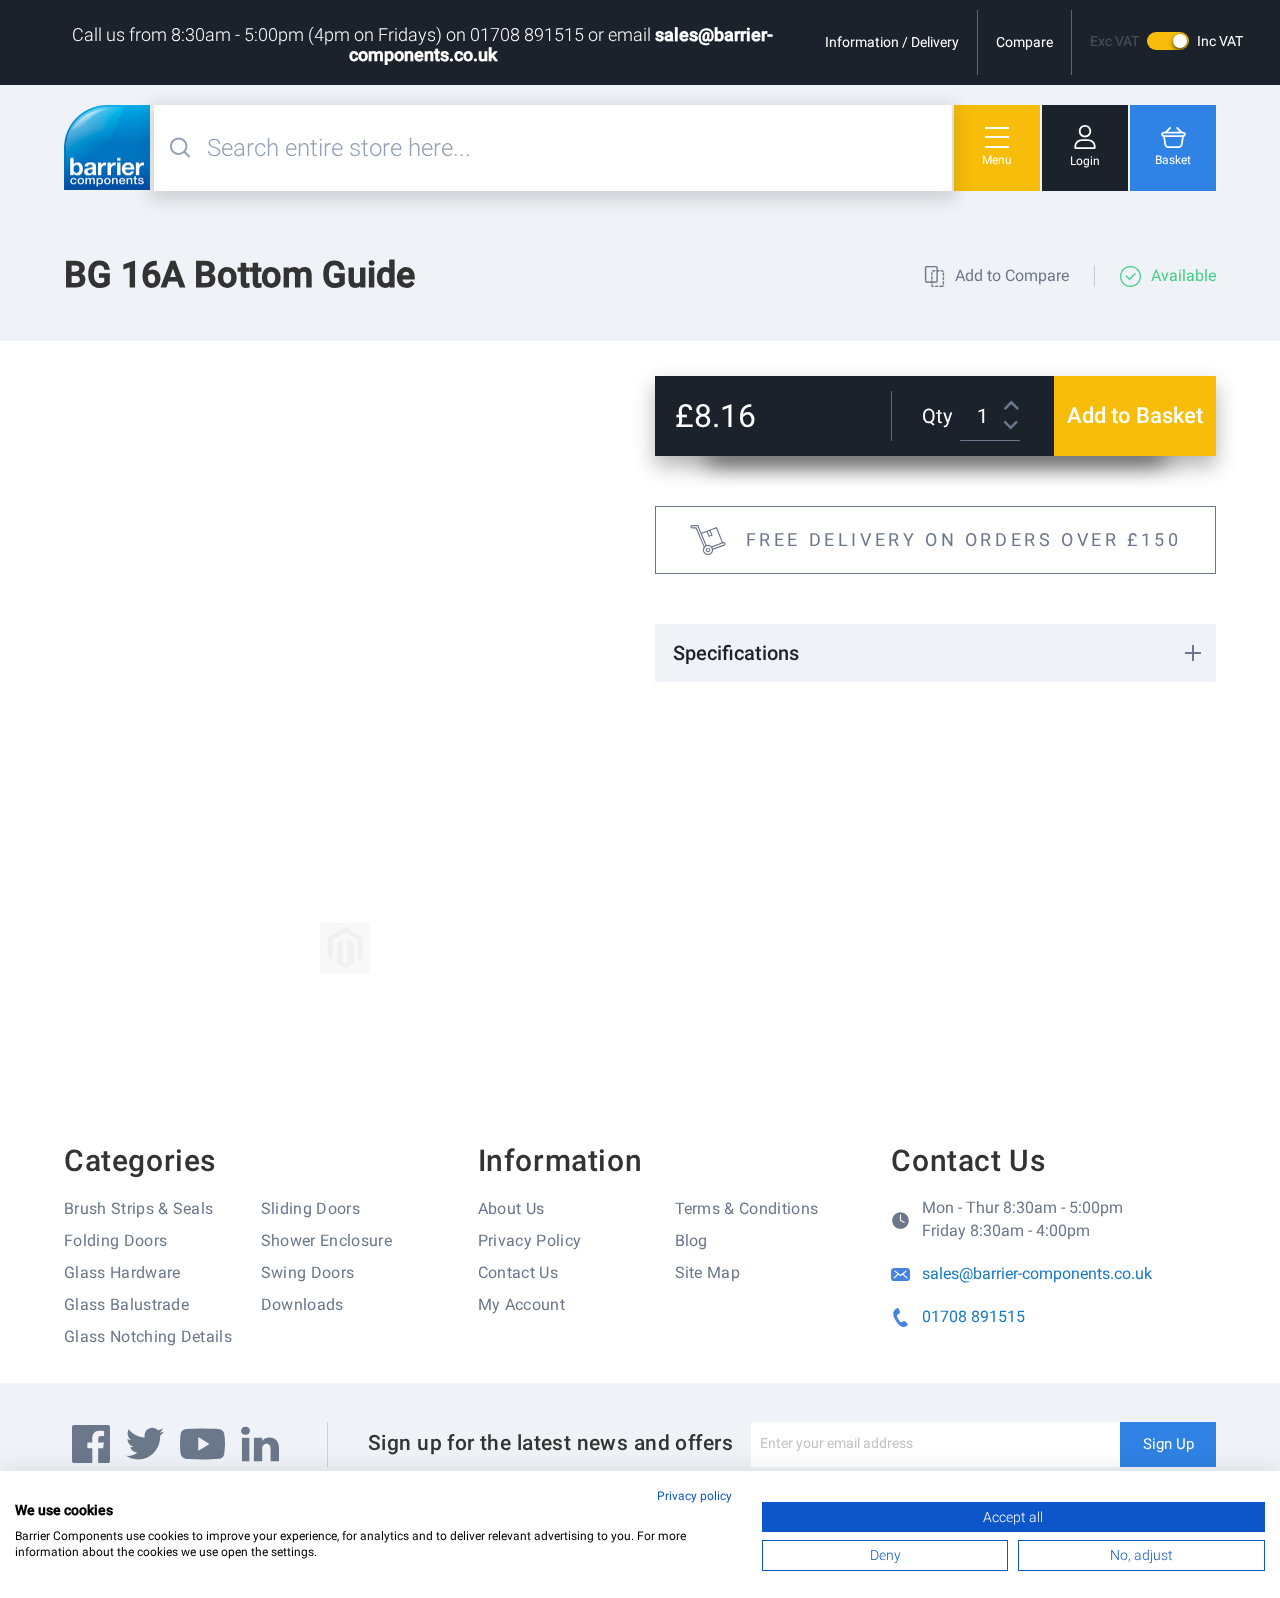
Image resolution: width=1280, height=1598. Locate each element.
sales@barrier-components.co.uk (1037, 1273)
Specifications (736, 653)
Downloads (302, 1304)
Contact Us (518, 1272)
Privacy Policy (529, 1240)
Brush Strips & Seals (138, 1208)
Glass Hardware (122, 1272)
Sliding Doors (310, 1208)
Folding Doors (115, 1240)
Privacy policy (694, 1496)
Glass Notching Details (148, 1336)
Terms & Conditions (747, 1208)
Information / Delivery (892, 42)
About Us (511, 1208)
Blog (691, 1240)
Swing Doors (308, 1272)
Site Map (708, 1272)
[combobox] (577, 148)
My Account (521, 1304)
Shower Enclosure (326, 1240)
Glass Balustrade (126, 1304)
